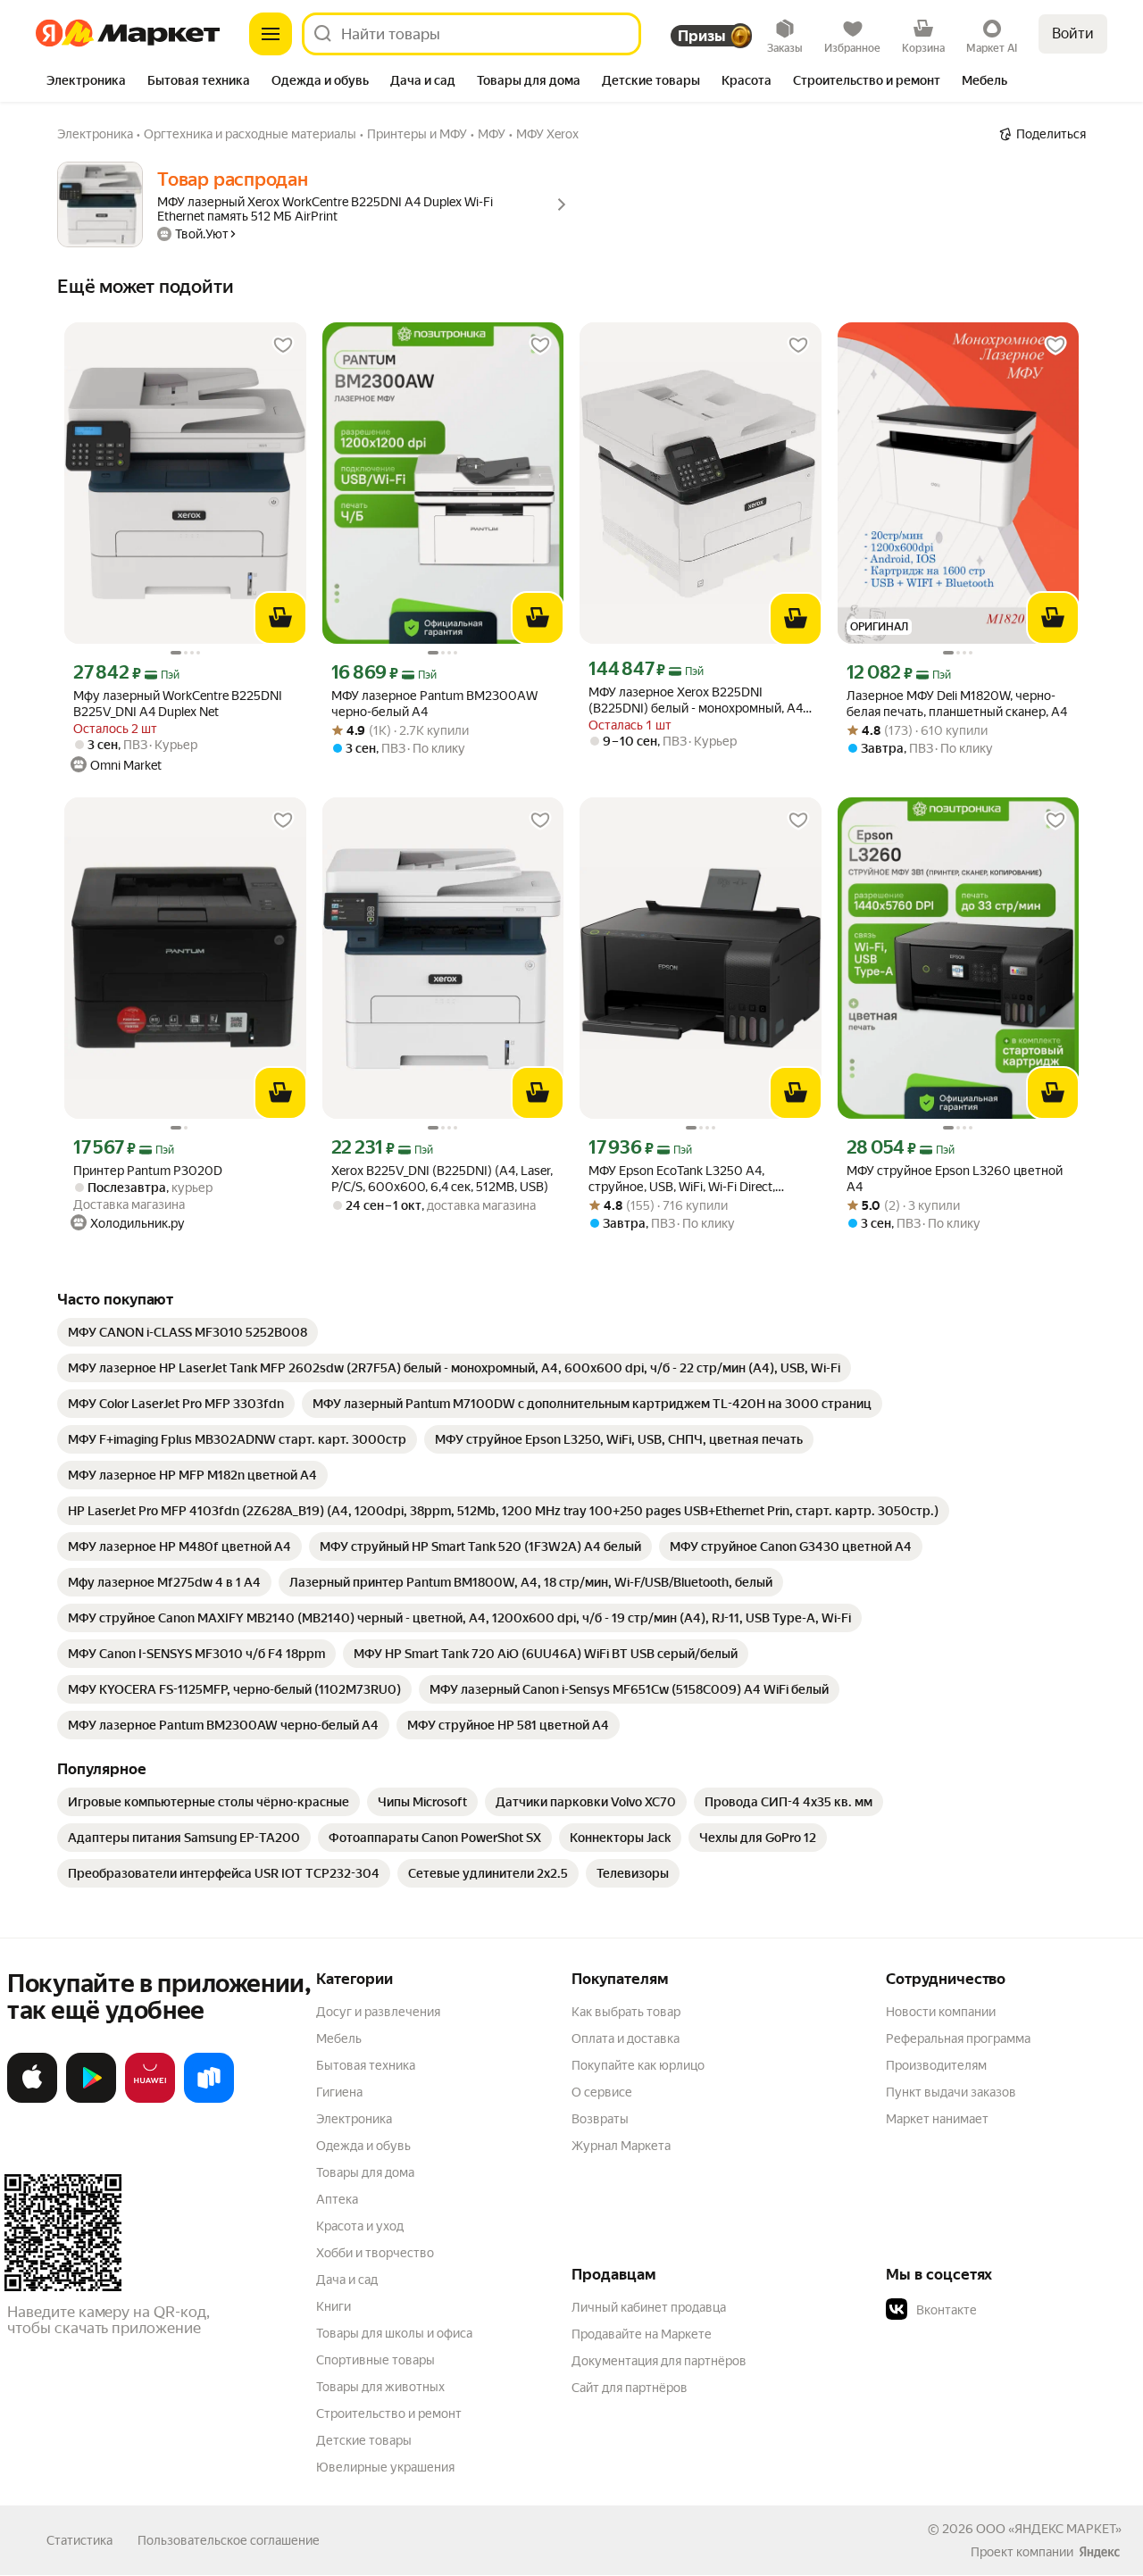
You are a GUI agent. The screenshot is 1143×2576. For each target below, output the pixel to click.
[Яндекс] (1099, 2552)
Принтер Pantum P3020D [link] (148, 1171)
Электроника (354, 2119)
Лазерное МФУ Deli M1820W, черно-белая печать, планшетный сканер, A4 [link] (957, 704)
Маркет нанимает (937, 2119)
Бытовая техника (366, 2065)
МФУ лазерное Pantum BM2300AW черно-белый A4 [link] (434, 704)
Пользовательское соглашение (229, 2540)
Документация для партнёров (659, 2361)
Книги (334, 2306)
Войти (1073, 33)
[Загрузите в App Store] (32, 2099)
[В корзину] (280, 618)
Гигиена (339, 2092)
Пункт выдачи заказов (951, 2092)
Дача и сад (347, 2280)
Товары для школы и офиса (394, 2333)
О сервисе (602, 2092)
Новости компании (941, 2012)
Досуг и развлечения (378, 2012)
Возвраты (600, 2119)
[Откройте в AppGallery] (150, 2099)
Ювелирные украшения (385, 2467)
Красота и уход (360, 2226)
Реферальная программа (958, 2038)
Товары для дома (365, 2172)
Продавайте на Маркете (642, 2334)
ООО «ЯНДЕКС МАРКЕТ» (1049, 2529)
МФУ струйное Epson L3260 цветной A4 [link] (955, 1179)
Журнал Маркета (621, 2146)
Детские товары (364, 2440)
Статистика (79, 2540)
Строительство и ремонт (389, 2413)
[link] (188, 1332)
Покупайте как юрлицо (638, 2065)
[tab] (86, 82)
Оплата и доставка (626, 2038)
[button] (1011, 2310)
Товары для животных (380, 2387)
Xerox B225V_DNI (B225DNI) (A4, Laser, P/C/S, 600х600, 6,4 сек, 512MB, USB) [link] (442, 1179)
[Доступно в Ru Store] (209, 2099)
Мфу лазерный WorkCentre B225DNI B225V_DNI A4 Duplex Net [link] (178, 704)
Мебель (339, 2038)
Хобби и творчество (375, 2253)
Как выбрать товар (626, 2012)
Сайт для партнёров (630, 2388)
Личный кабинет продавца (649, 2307)
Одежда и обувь (363, 2146)
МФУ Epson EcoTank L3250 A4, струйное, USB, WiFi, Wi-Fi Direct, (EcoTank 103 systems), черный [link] (682, 1179)
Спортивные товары (375, 2360)
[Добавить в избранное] (283, 346)
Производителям (936, 2065)
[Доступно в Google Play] (91, 2099)
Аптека (337, 2199)
